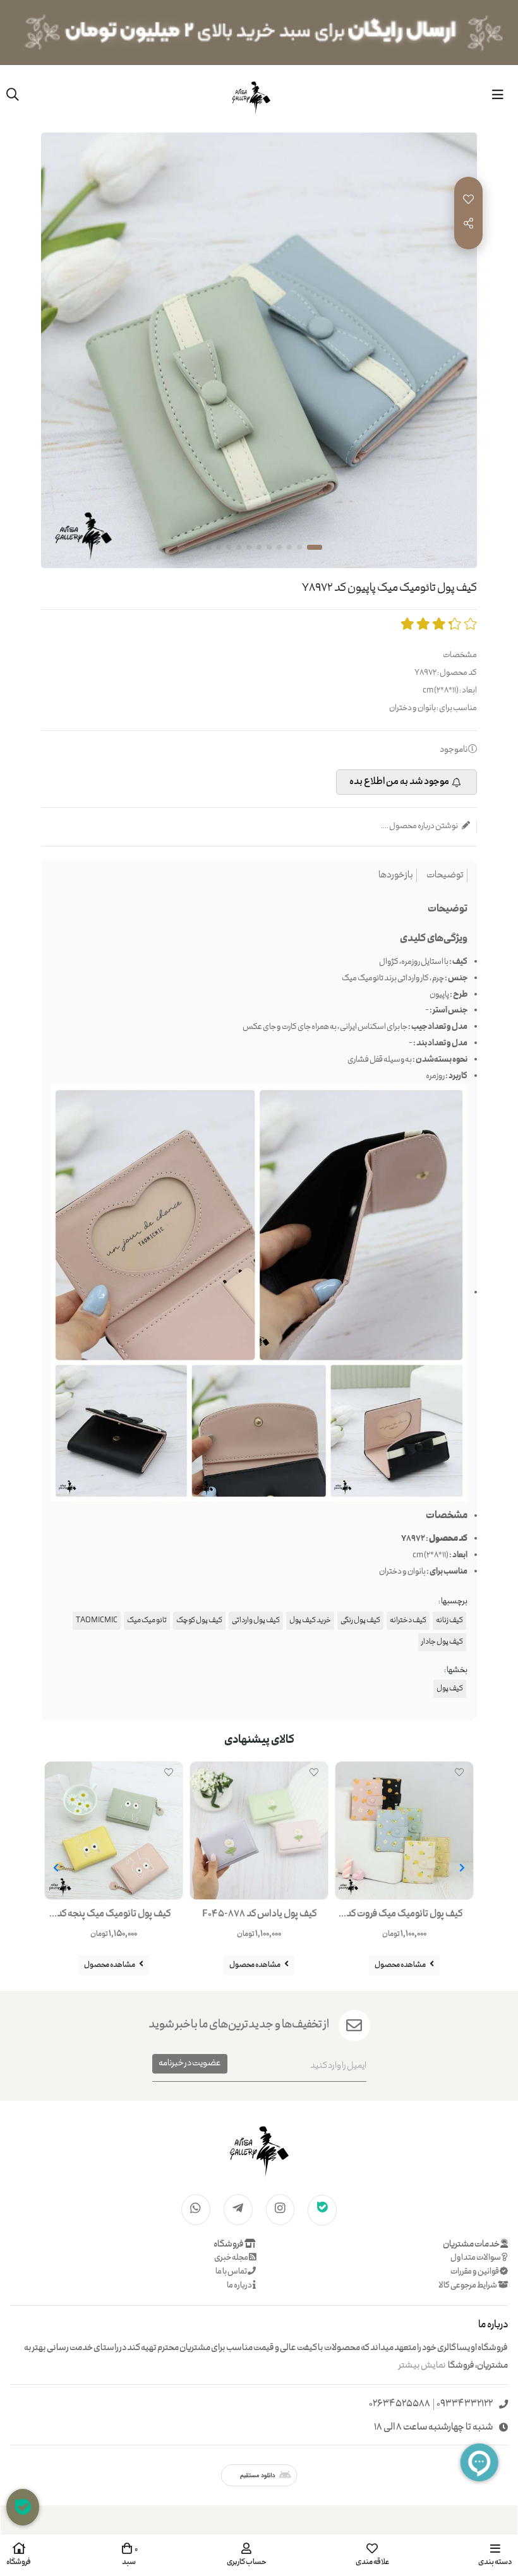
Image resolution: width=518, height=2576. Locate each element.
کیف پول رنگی (360, 1621)
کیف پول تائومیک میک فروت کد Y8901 (404, 1917)
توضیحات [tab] (445, 876)
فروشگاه (229, 2245)
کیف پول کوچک (199, 1621)
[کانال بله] (322, 2209)
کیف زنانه (449, 1621)
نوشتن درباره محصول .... (420, 827)
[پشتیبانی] (23, 2507)
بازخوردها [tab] (396, 876)
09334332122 (465, 2405)
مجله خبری (232, 2258)
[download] (259, 2475)
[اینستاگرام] (280, 2209)
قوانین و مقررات (475, 2272)
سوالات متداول (476, 2258)
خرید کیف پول (310, 1621)
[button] (462, 1868)
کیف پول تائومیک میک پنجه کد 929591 (114, 1917)
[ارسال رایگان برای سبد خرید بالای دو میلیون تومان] (259, 33)
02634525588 (400, 2405)
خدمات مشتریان (472, 2245)
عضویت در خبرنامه (190, 2063)
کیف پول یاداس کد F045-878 (259, 1914)
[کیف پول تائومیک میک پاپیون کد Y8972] (259, 2150)
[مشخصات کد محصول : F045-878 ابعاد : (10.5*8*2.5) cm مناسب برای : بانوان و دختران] (259, 1831)
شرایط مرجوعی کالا (468, 2286)
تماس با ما (232, 2272)
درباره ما (240, 2286)
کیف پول (450, 1689)
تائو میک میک (147, 1621)
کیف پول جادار (442, 1642)
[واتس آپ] (196, 2209)
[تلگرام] (238, 2209)
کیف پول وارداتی (256, 1621)
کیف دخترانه (408, 1621)
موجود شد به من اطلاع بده (399, 782)
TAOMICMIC (97, 1621)
